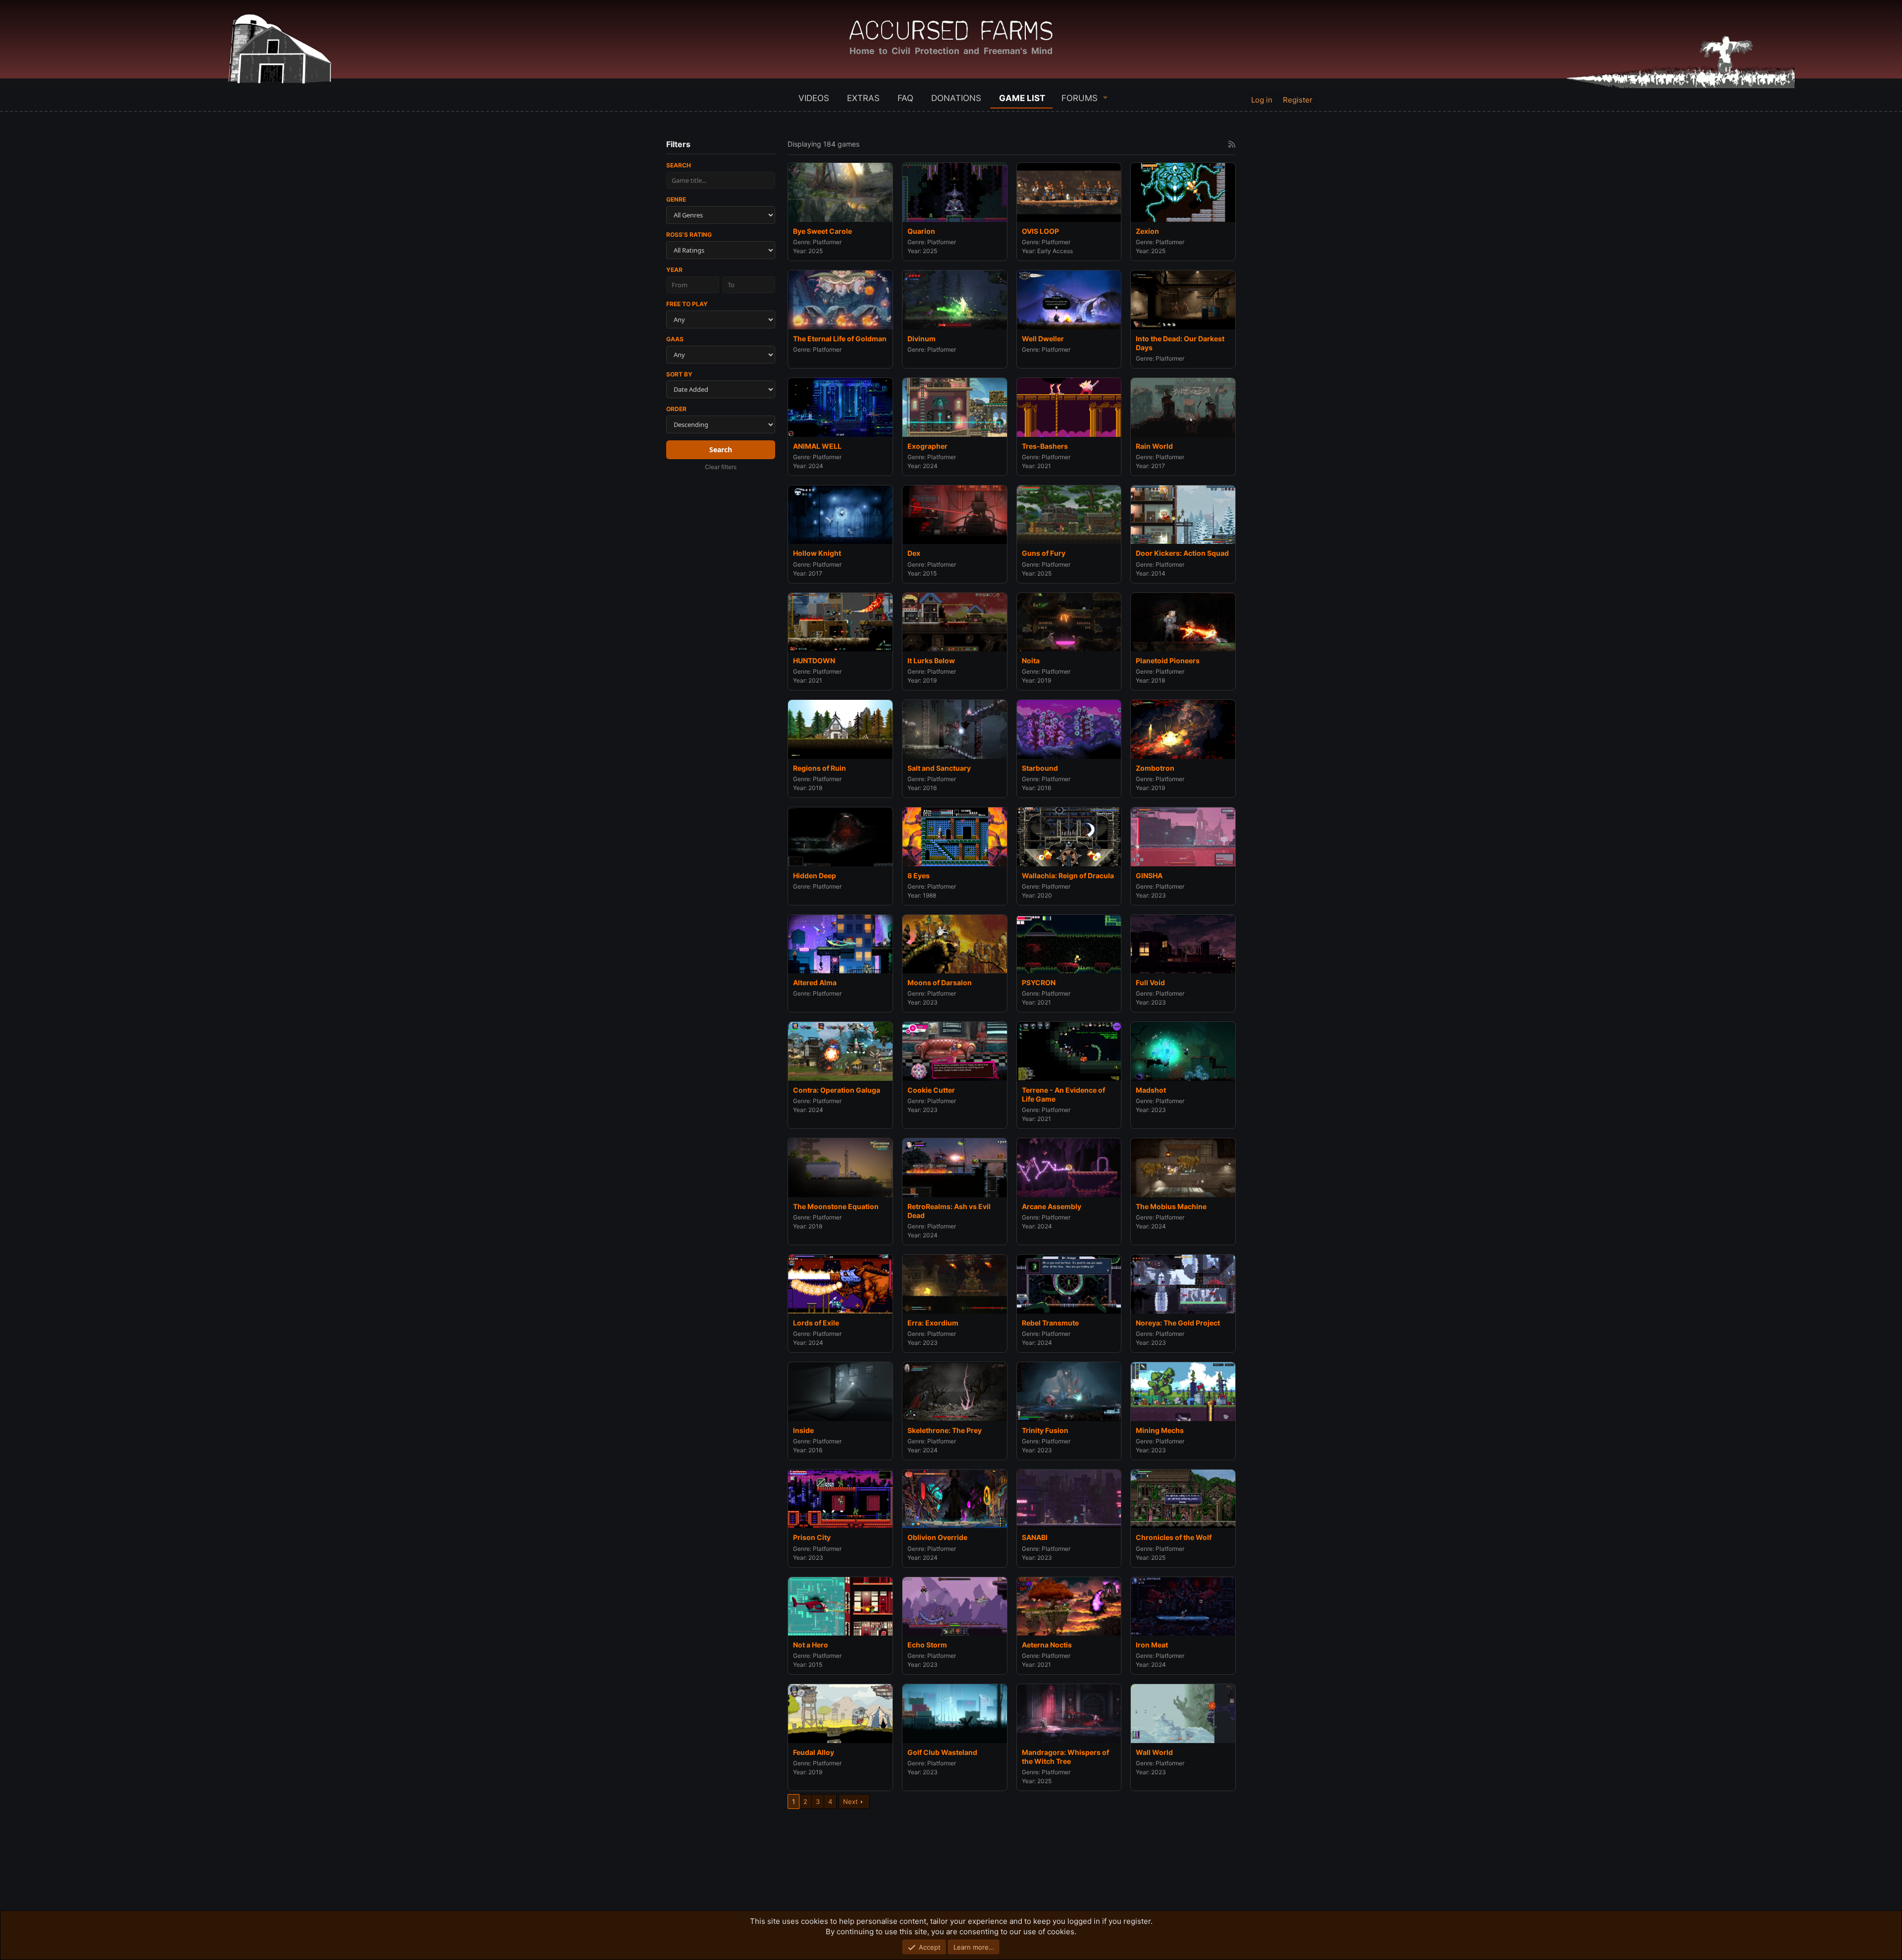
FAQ (905, 98)
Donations (956, 98)
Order (676, 409)
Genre (676, 199)
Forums (1080, 98)
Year (674, 270)
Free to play (687, 304)
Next (850, 1801)
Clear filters (721, 467)
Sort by (679, 374)
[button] (1106, 97)
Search (679, 165)
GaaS (675, 339)
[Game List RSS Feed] (1232, 144)
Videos (814, 98)
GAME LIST (1022, 98)
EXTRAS (863, 98)
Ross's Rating (689, 235)
